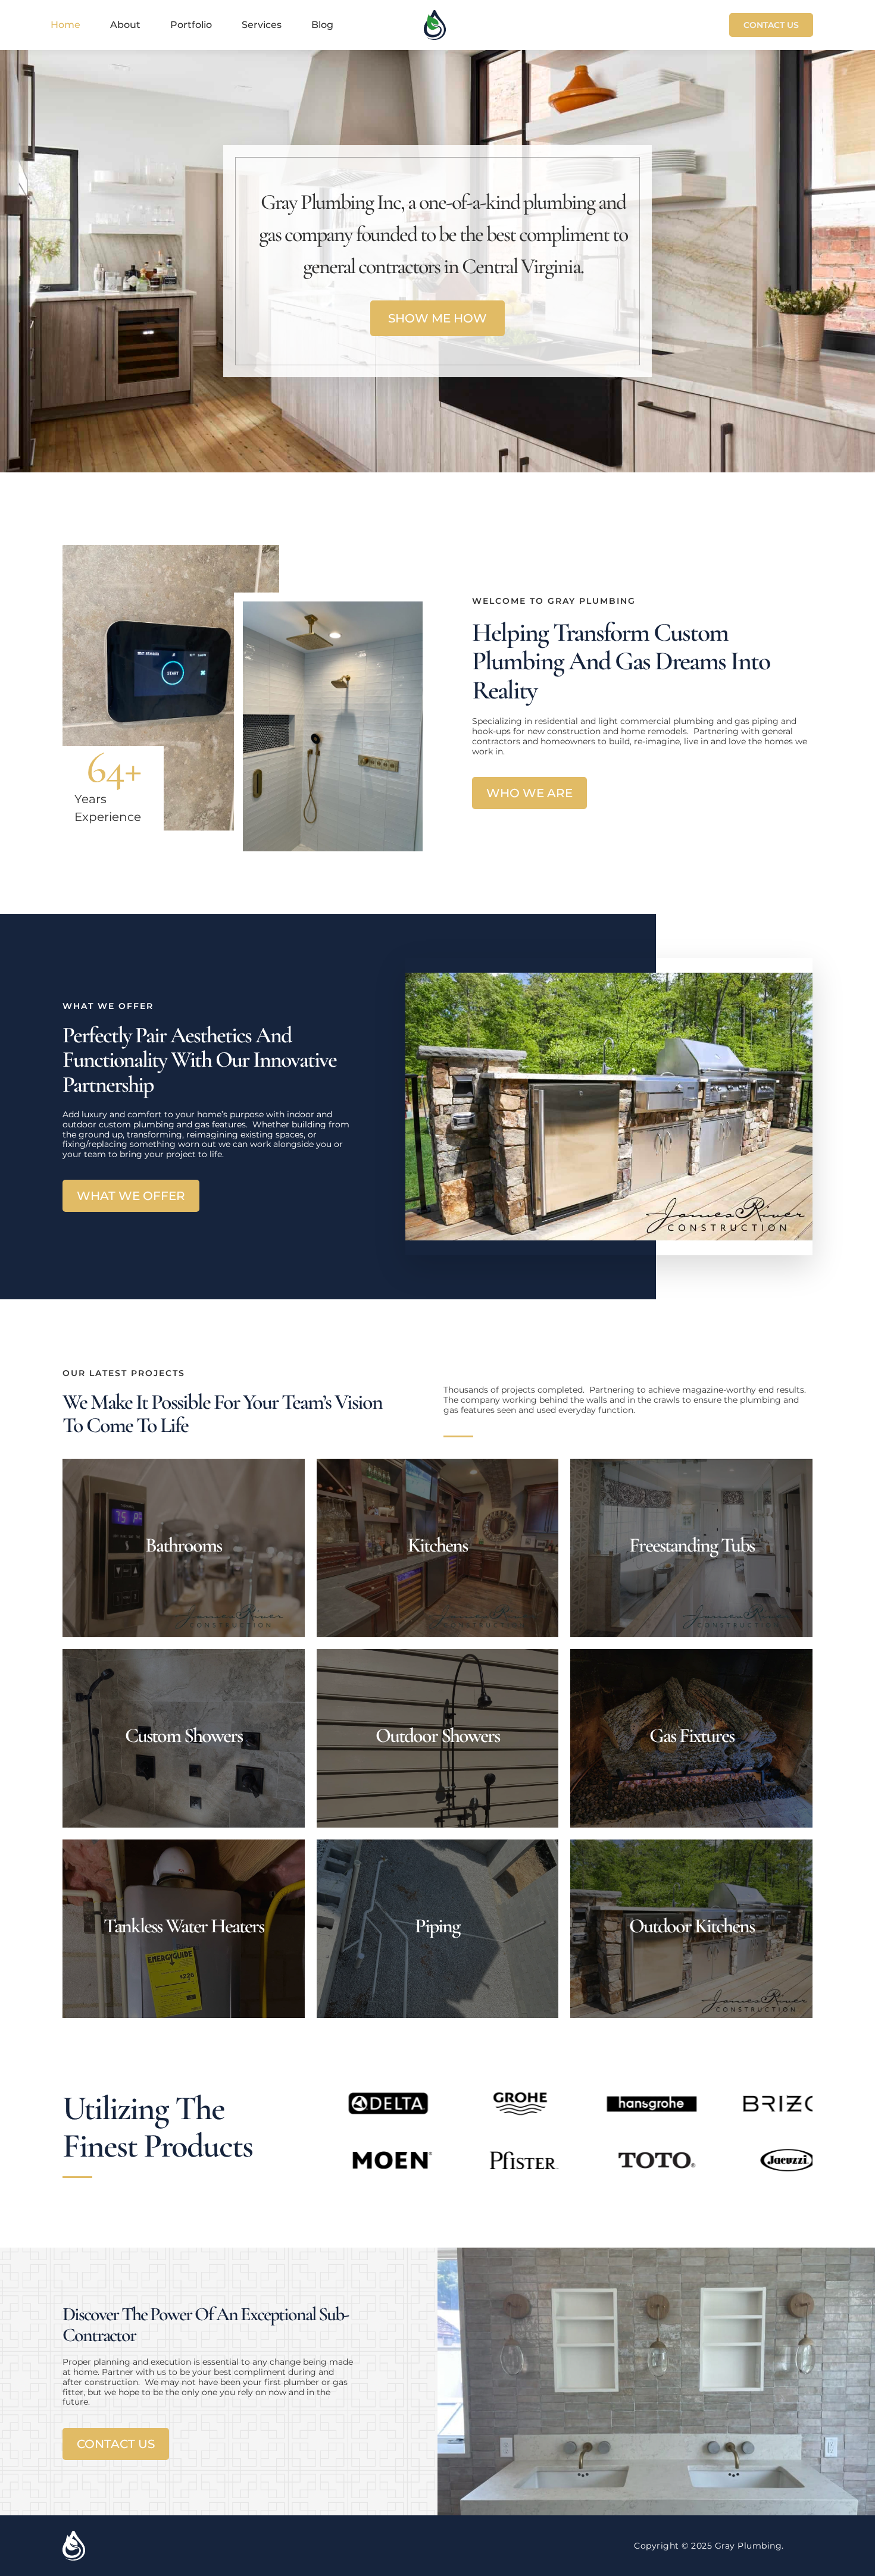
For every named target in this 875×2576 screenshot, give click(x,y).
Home (65, 25)
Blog (322, 25)
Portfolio (191, 25)
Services (262, 25)
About (125, 25)
